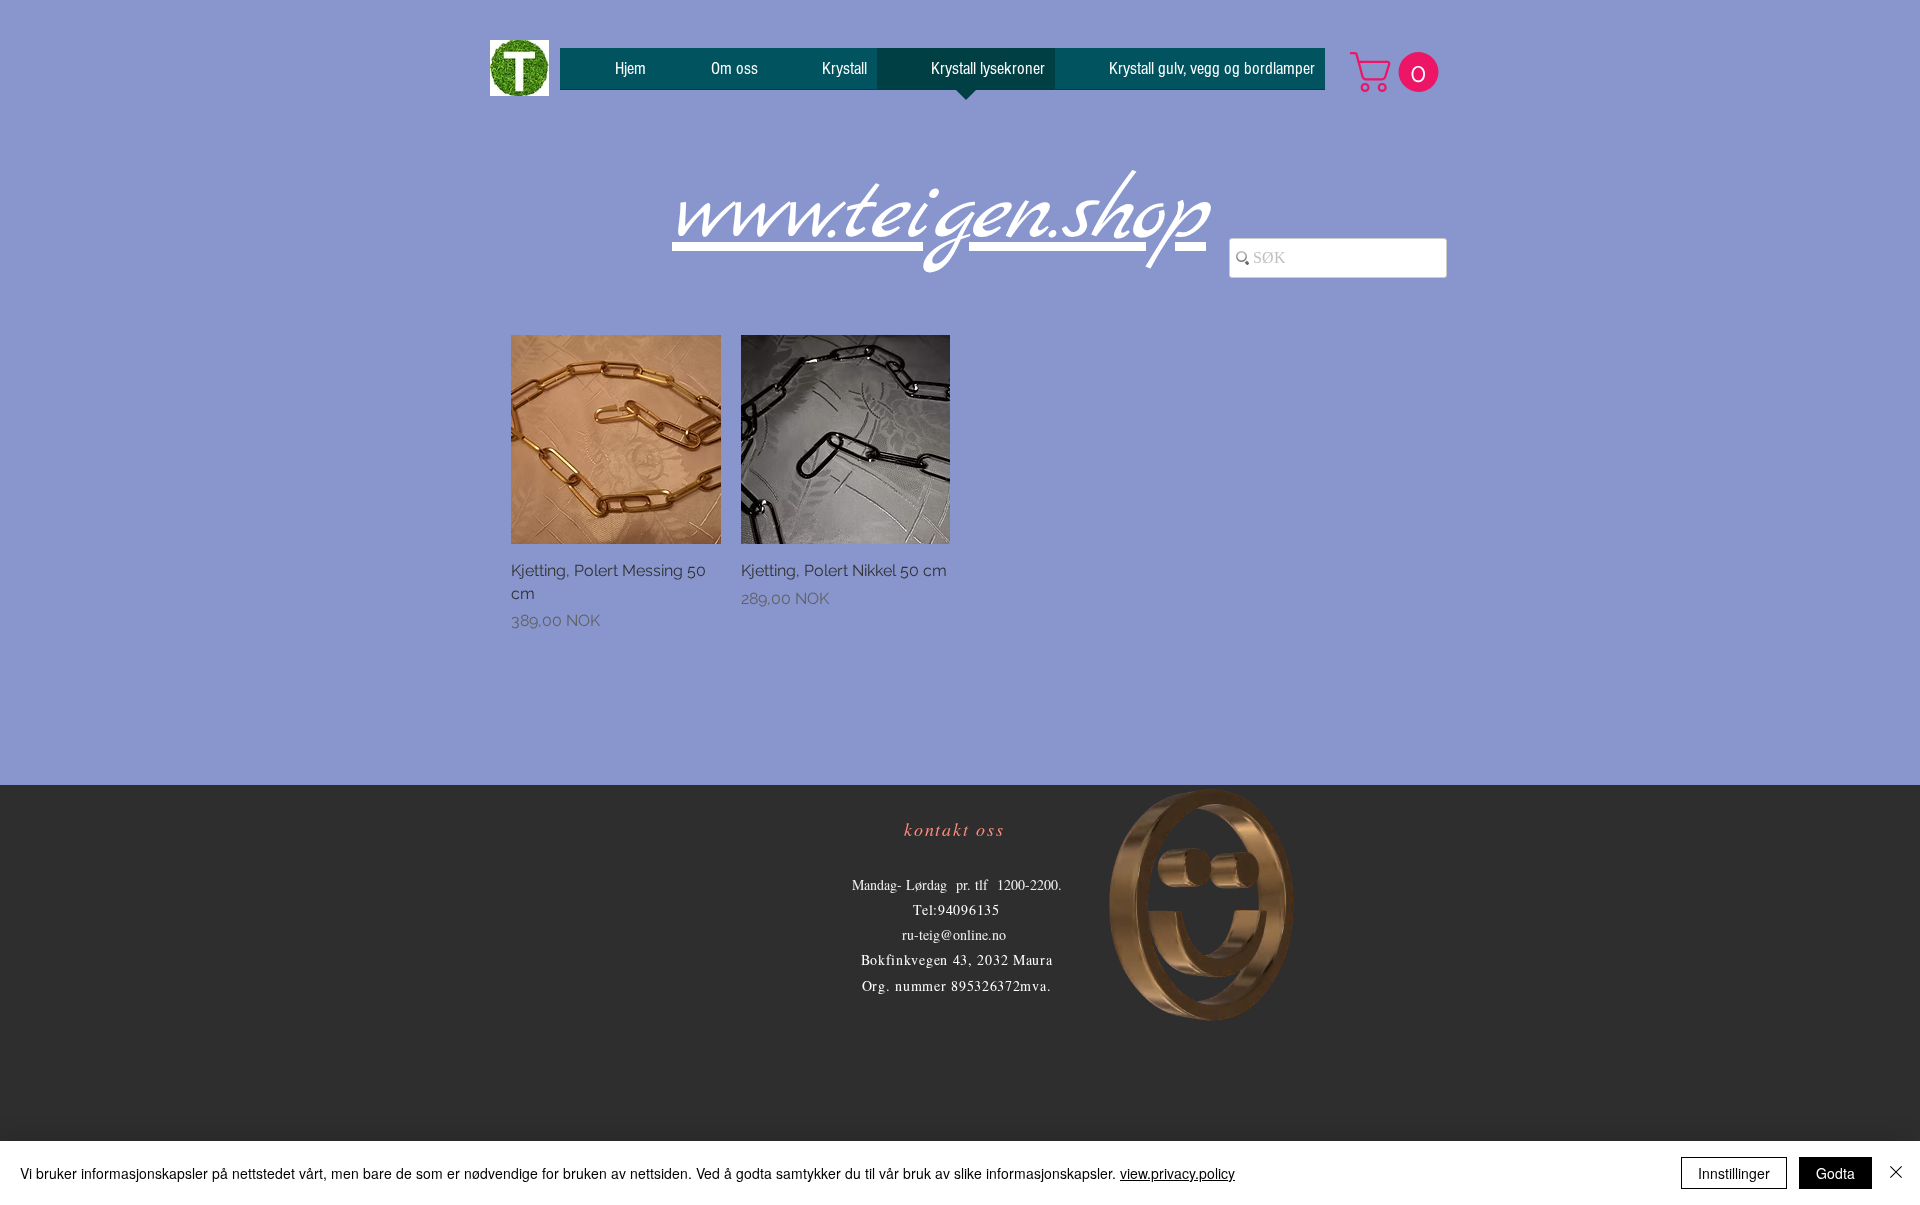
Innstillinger (1734, 1173)
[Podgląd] (616, 440)
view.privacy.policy (1177, 1173)
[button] (1399, 72)
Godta (1835, 1173)
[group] (960, 484)
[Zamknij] (1896, 1173)
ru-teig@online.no (954, 934)
